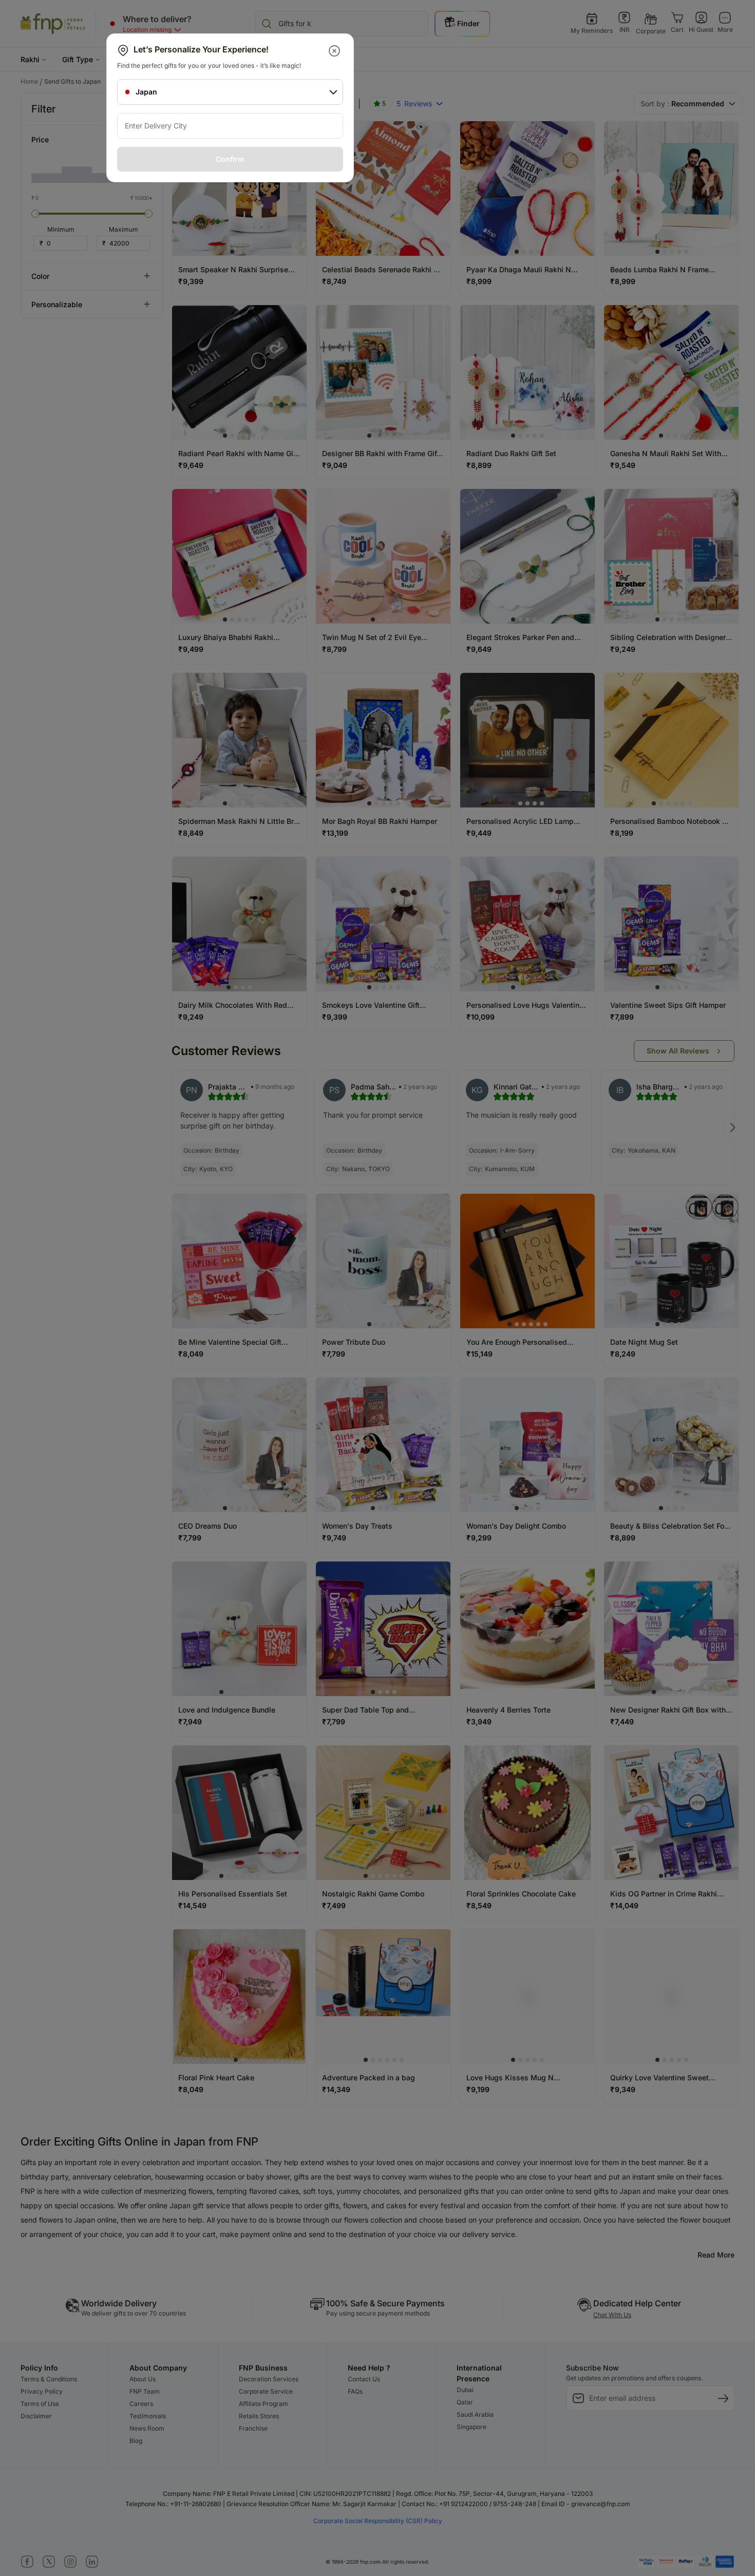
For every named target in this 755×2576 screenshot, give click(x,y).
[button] (335, 51)
